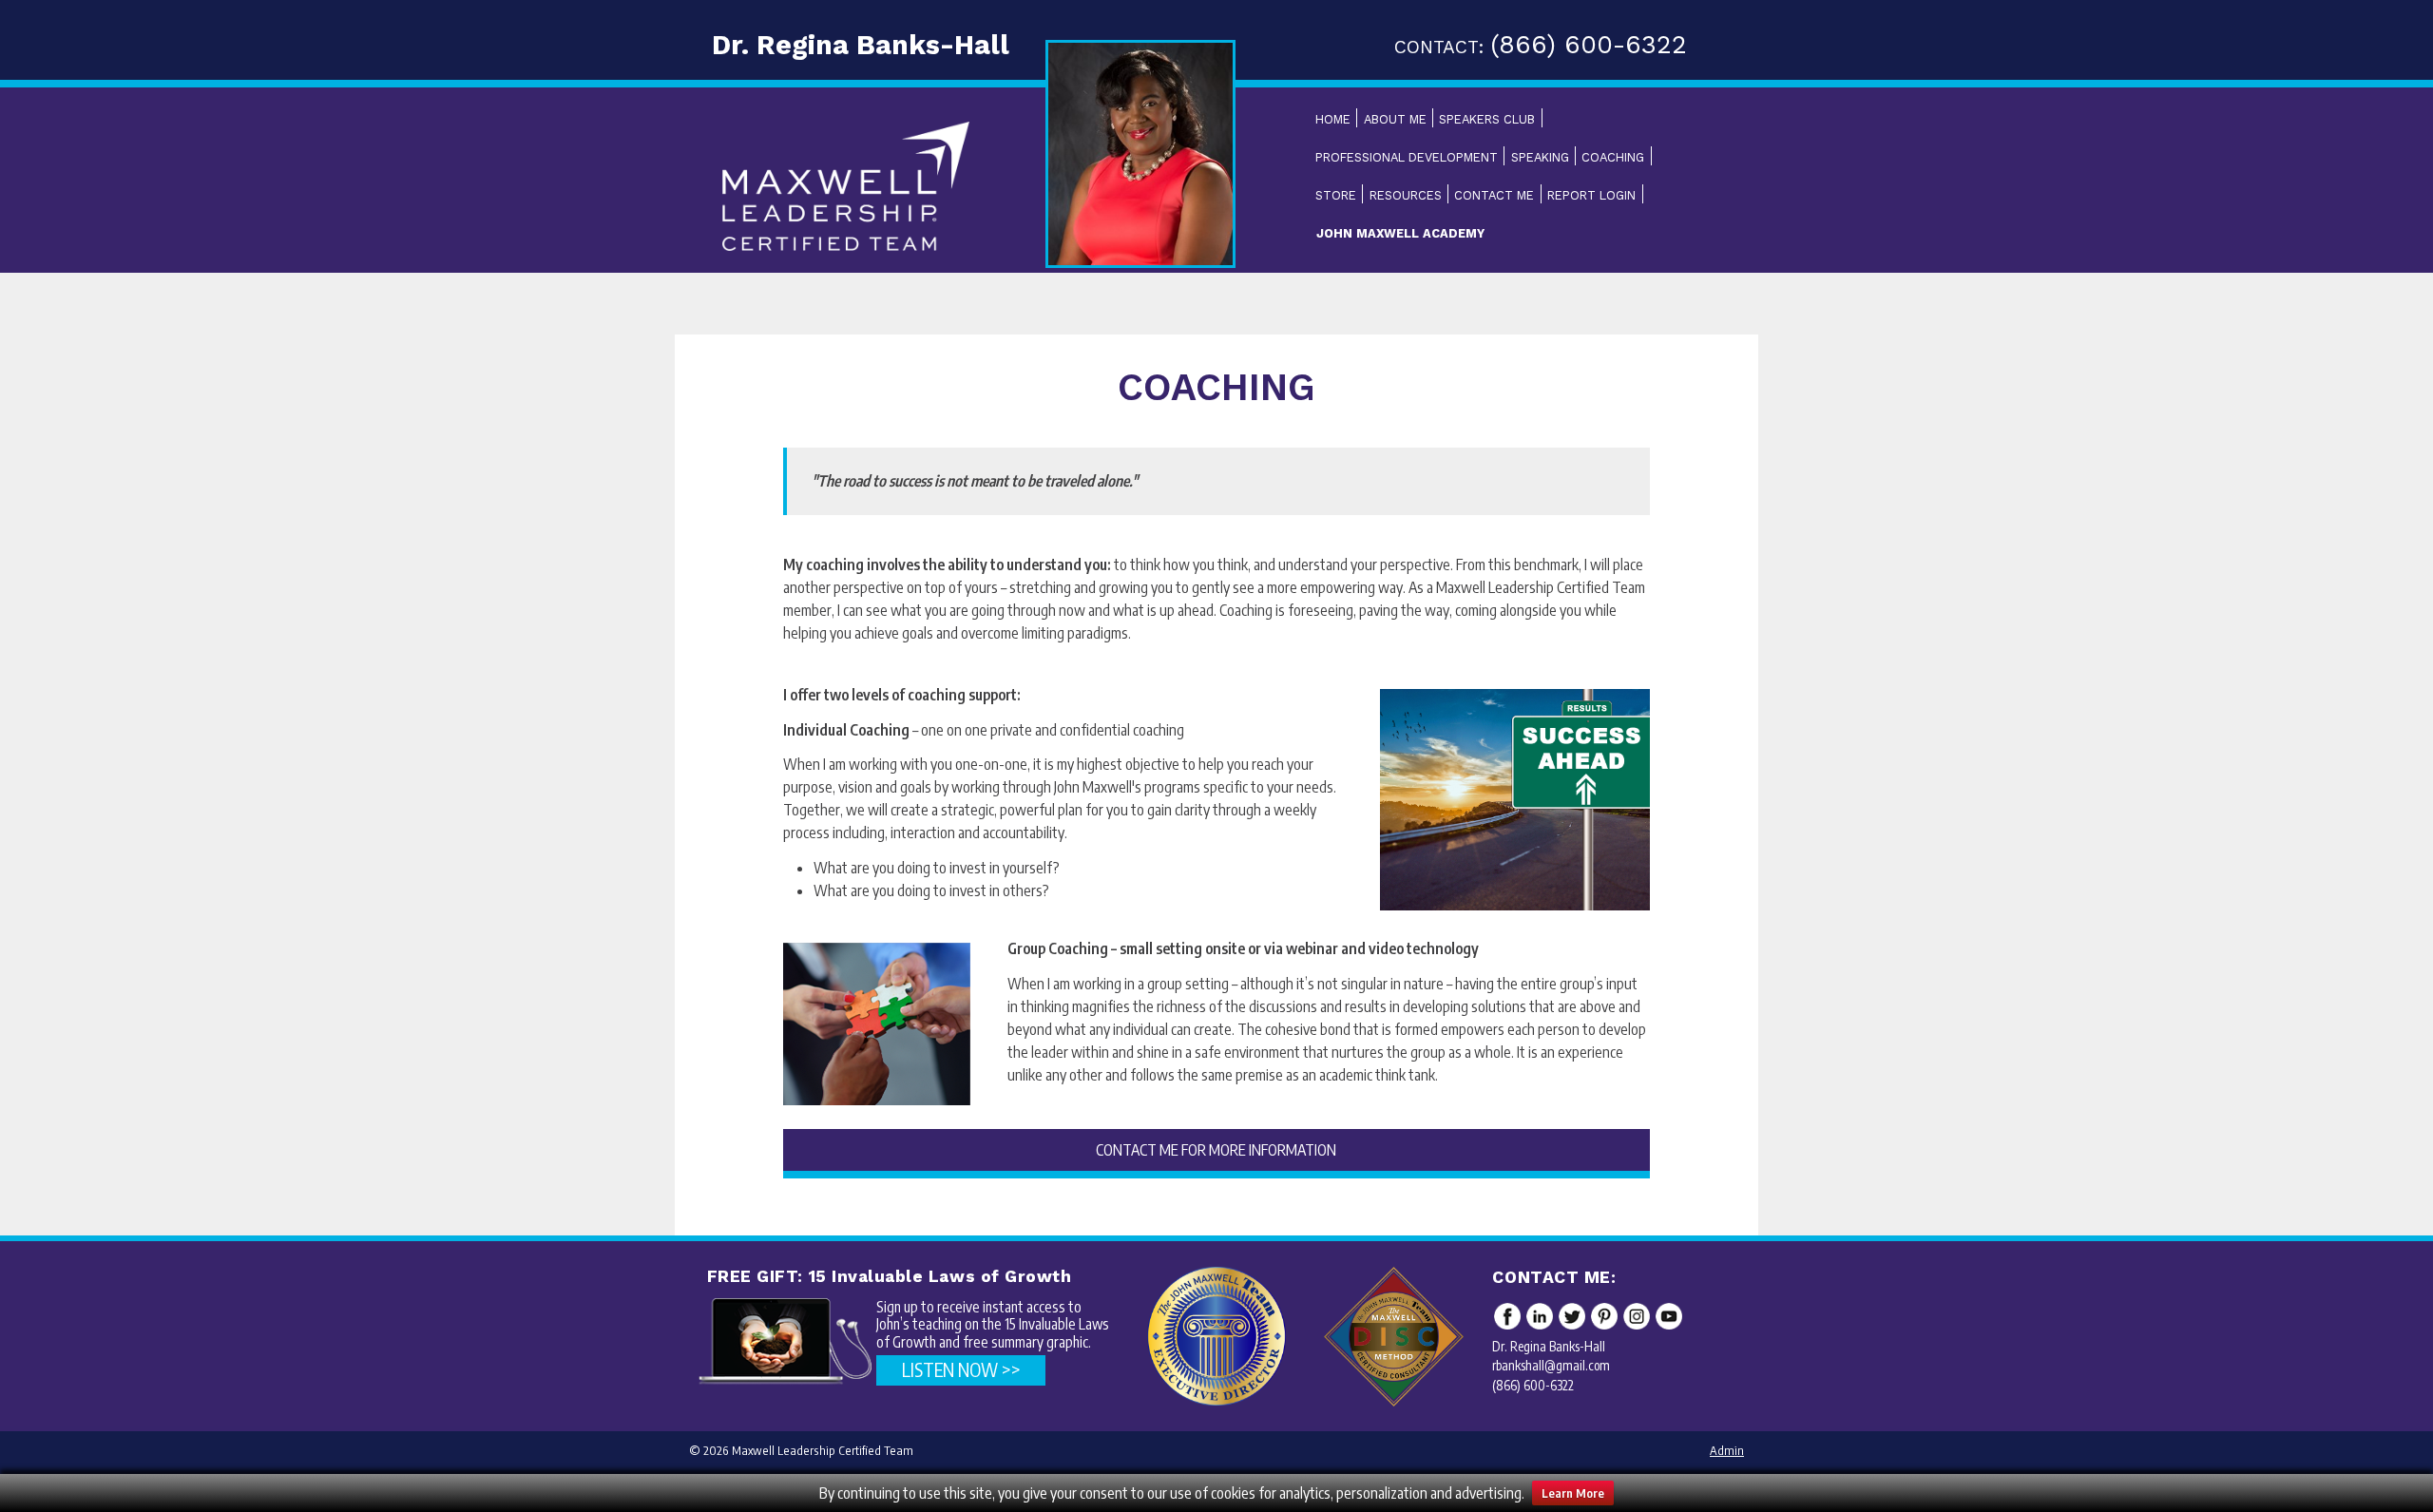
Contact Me (1494, 195)
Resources (1406, 195)
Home (1333, 119)
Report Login (1591, 195)
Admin (1727, 1450)
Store (1336, 195)
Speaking (1540, 157)
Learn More (1573, 1493)
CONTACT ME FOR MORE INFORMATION (1216, 1150)
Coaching (1613, 157)
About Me (1395, 119)
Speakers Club (1487, 119)
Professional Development (1407, 157)
